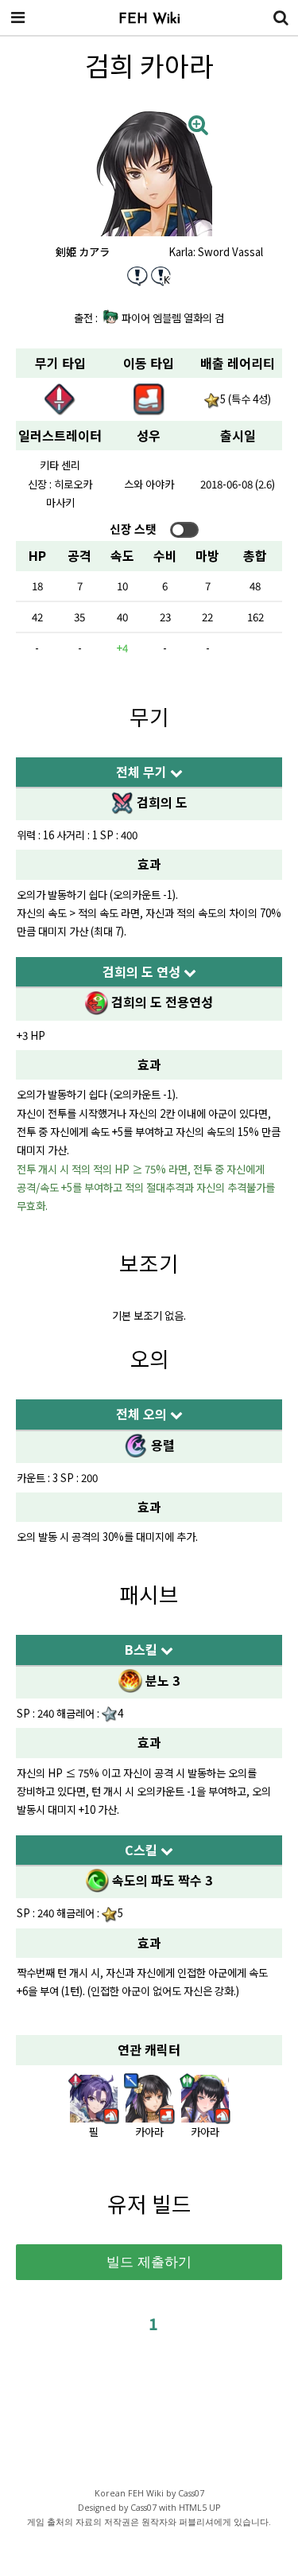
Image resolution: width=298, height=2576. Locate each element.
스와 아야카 (149, 484)
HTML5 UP (199, 2508)
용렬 (161, 1445)
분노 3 (161, 1680)
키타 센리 (60, 465)
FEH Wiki (149, 20)
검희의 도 (161, 802)
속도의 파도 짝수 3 (161, 1880)
